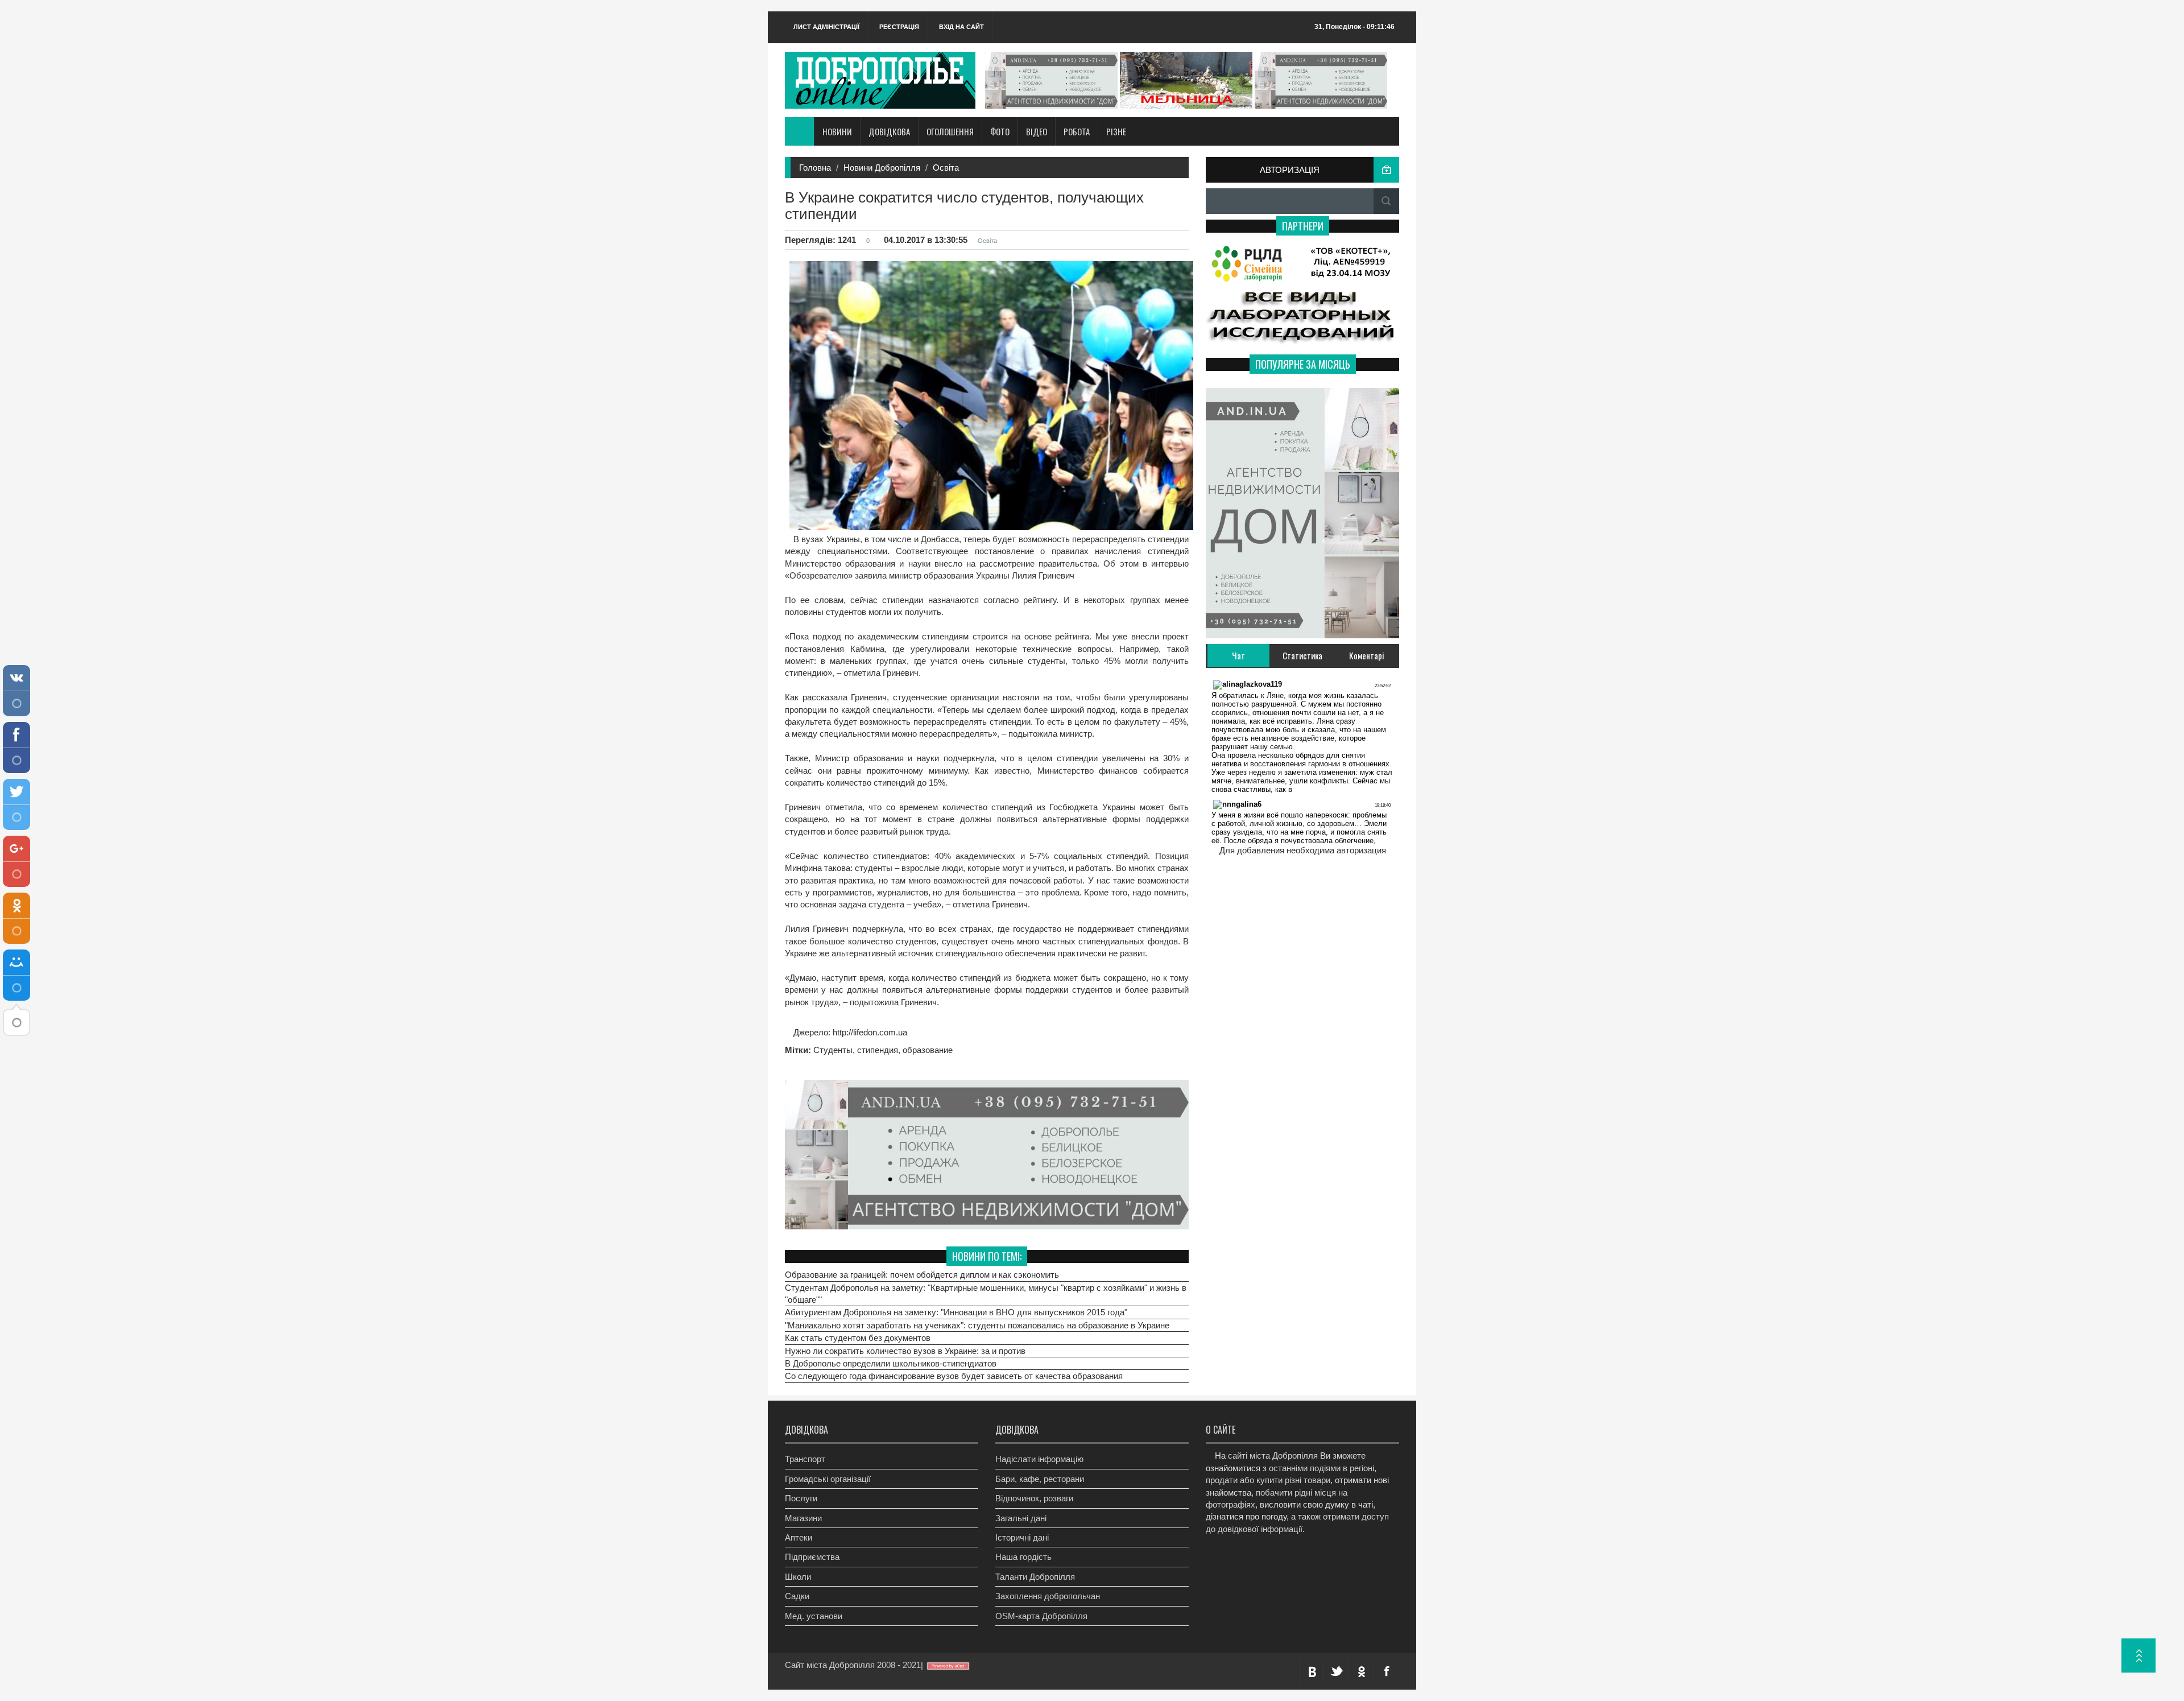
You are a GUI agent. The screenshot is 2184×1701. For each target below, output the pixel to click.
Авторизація (1290, 170)
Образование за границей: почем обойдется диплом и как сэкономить (922, 1275)
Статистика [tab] (1302, 655)
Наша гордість (1023, 1557)
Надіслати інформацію (1039, 1459)
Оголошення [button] (950, 131)
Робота (1077, 131)
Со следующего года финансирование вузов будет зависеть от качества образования (954, 1376)
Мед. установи (814, 1616)
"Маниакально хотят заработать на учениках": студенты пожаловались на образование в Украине (977, 1325)
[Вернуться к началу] (2138, 1655)
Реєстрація (899, 27)
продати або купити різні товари (1268, 1480)
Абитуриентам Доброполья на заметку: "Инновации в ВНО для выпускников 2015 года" (956, 1312)
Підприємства (812, 1557)
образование (928, 1050)
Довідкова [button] (889, 131)
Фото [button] (1000, 131)
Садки (797, 1596)
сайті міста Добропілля (1273, 1456)
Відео (1037, 131)
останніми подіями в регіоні (1321, 1468)
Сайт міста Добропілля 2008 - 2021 (853, 1665)
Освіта (946, 168)
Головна (815, 168)
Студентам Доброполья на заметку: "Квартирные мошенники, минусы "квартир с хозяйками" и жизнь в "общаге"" (986, 1294)
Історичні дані (1022, 1537)
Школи (798, 1577)
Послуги (801, 1498)
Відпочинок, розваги (1034, 1498)
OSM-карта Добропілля (1041, 1616)
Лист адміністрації (826, 27)
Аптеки (799, 1537)
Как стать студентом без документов (858, 1338)
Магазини (803, 1518)
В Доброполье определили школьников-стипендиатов (891, 1363)
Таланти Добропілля (1035, 1577)
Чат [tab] (1238, 655)
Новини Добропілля (882, 168)
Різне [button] (1116, 131)
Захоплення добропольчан (1048, 1596)
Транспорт (805, 1459)
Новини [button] (837, 131)
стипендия (878, 1050)
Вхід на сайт (961, 27)
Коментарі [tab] (1367, 655)
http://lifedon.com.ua (869, 1032)
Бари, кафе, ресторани (1040, 1479)
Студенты (833, 1050)
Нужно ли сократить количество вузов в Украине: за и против (905, 1351)
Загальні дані (1021, 1518)
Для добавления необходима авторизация (1303, 850)
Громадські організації (828, 1479)
